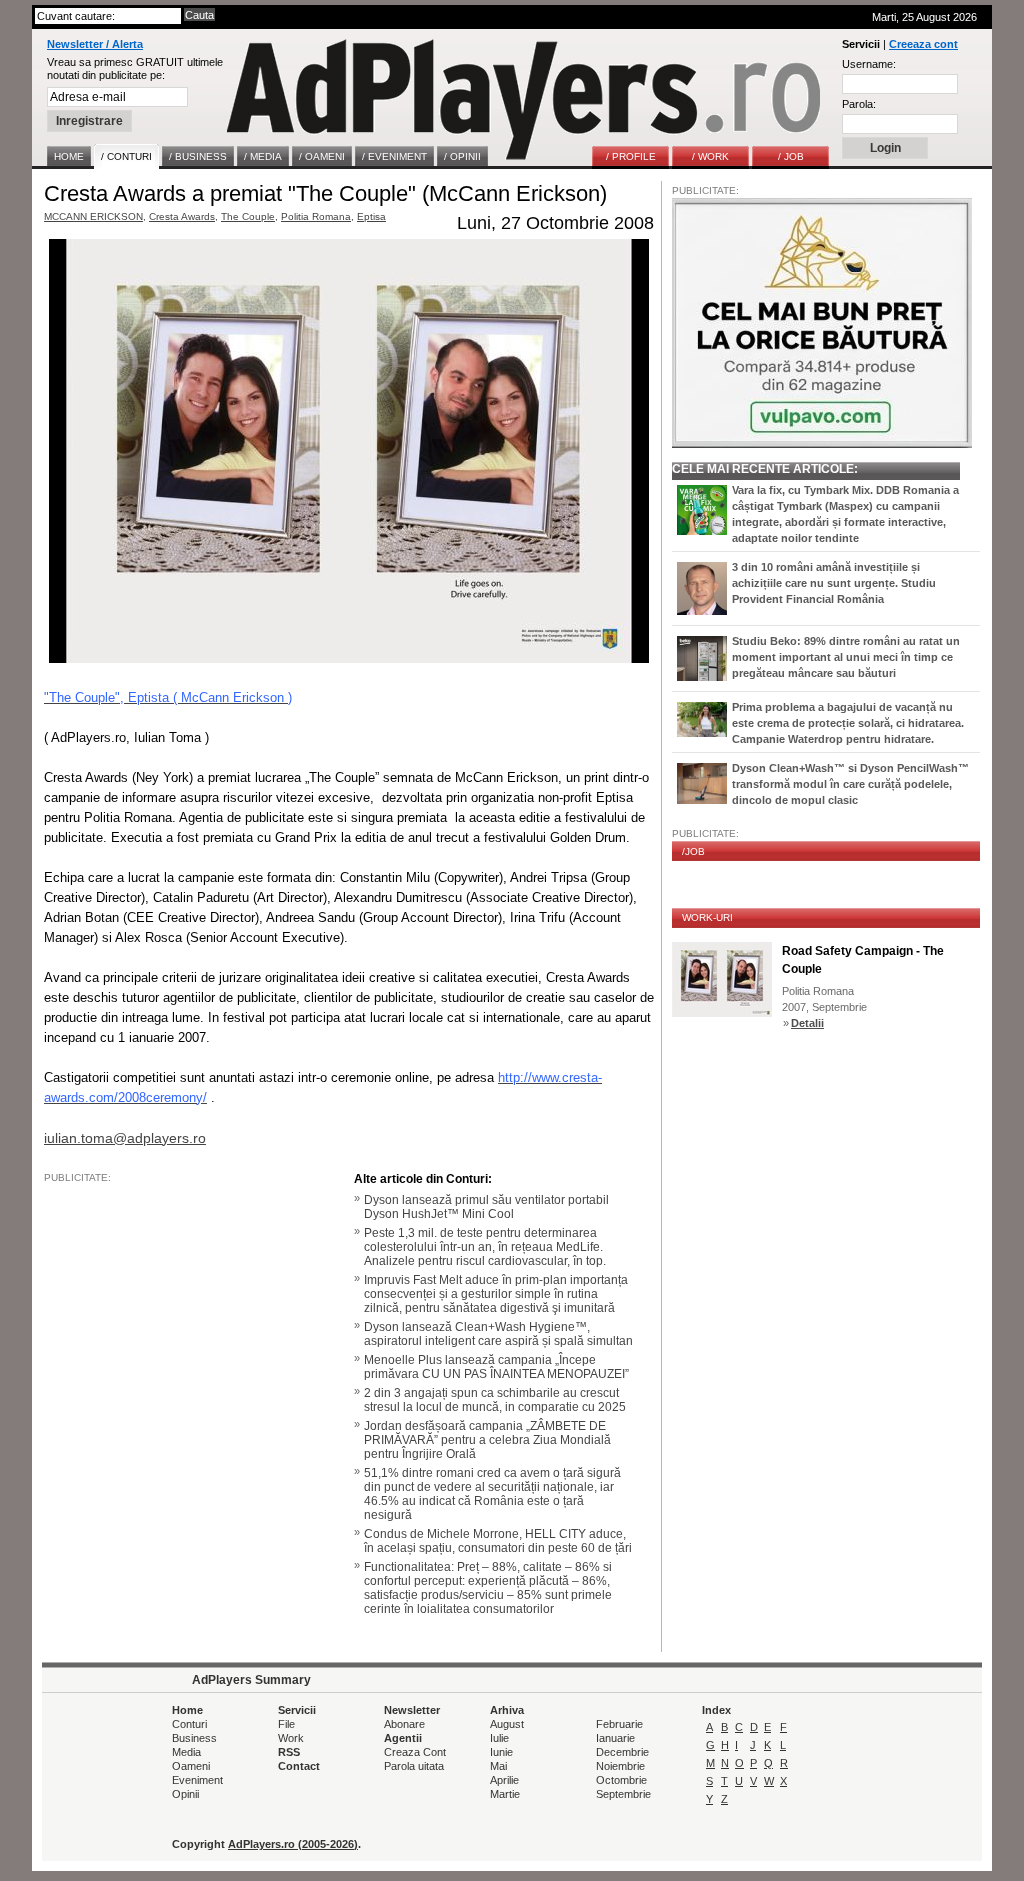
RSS (289, 1752)
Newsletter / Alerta (95, 44)
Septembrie (623, 1794)
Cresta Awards (182, 216)
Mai (498, 1766)
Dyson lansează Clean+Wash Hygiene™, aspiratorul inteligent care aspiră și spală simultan (498, 1334)
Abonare (404, 1724)
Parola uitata (414, 1766)
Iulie (499, 1738)
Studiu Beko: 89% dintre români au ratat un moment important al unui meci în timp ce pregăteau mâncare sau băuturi (846, 657)
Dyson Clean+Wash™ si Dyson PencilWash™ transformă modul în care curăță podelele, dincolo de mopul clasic (850, 784)
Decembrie (622, 1752)
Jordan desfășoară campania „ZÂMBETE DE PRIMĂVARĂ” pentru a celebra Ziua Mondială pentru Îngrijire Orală (487, 1440)
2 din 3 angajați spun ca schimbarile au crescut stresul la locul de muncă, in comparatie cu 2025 (495, 1400)
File (286, 1724)
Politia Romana (316, 216)
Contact (299, 1766)
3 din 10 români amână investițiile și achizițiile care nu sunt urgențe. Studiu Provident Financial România (834, 583)
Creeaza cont (923, 44)
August (507, 1724)
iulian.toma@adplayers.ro (125, 1138)
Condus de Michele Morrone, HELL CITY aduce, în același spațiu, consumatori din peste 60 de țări (498, 1541)
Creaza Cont (415, 1752)
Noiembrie (620, 1766)
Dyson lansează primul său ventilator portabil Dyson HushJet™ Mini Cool (486, 1207)
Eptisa (371, 216)
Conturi (189, 1724)
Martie (505, 1794)
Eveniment (197, 1780)
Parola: (859, 104)
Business (194, 1738)
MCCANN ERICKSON (93, 216)
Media (186, 1752)
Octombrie (621, 1780)
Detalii (807, 1023)
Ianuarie (615, 1738)
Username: (869, 64)
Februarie (619, 1724)
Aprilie (504, 1780)
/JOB (693, 851)
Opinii (185, 1794)
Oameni (191, 1766)
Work (291, 1738)
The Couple (248, 216)
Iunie (501, 1752)
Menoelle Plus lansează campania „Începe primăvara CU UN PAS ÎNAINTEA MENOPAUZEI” (496, 1367)
